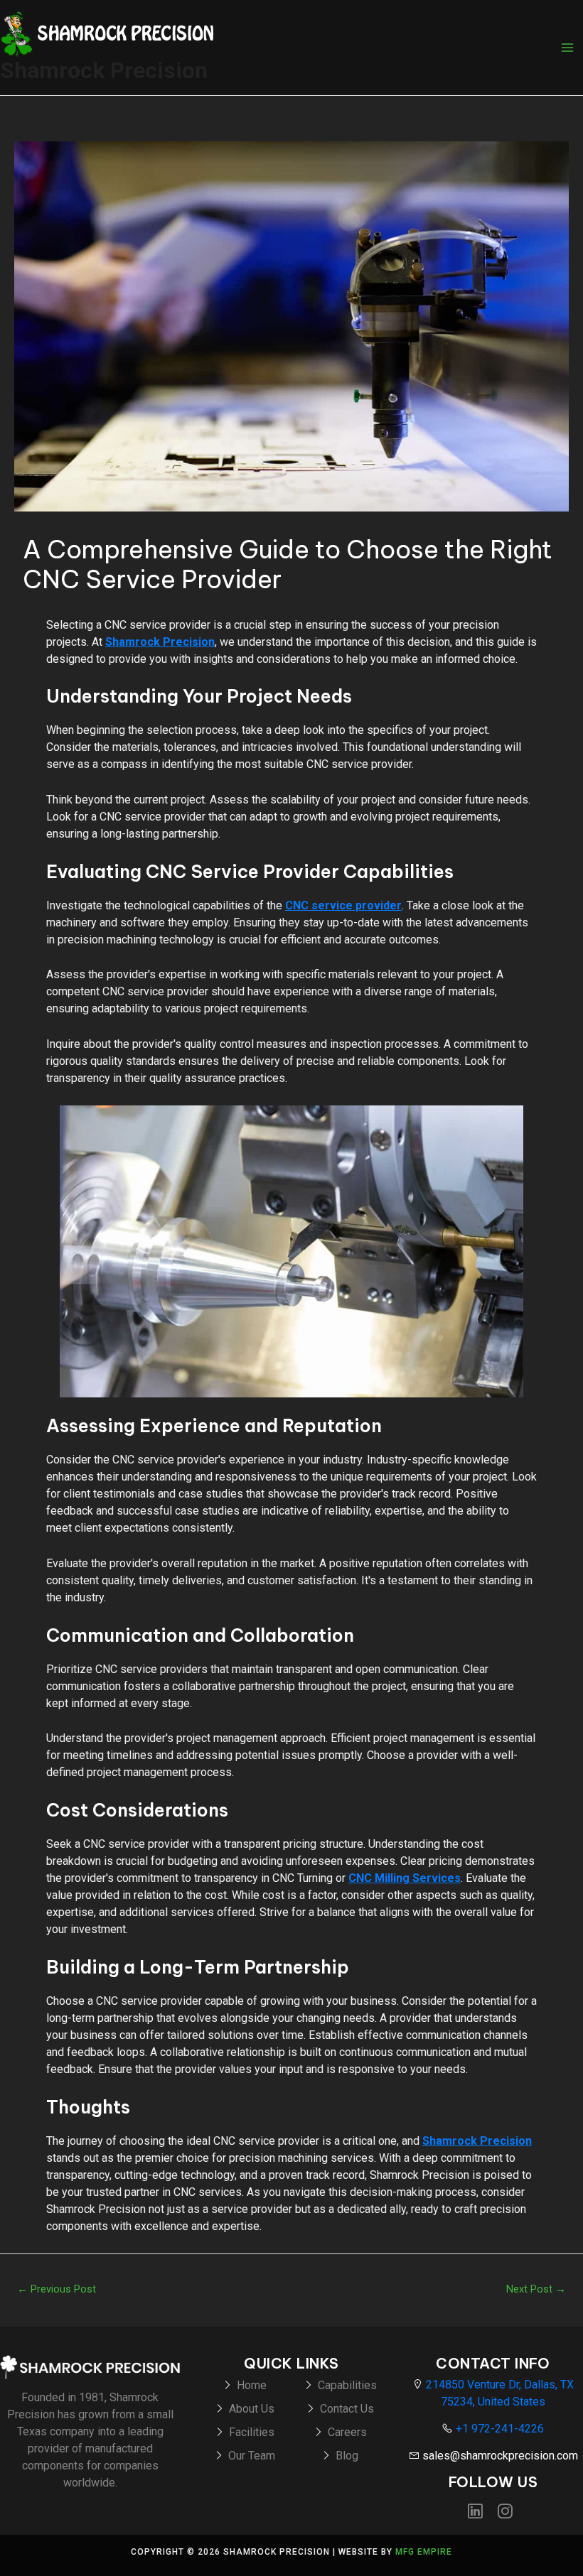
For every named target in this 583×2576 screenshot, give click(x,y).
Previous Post (57, 2289)
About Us (252, 2409)
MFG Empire (424, 2552)
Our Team (252, 2456)
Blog (347, 2456)
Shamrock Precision (104, 70)
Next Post (536, 2289)
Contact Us (347, 2409)
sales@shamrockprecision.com (499, 2456)
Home (252, 2385)
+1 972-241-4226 (498, 2429)
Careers (347, 2432)
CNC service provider (343, 905)
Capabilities (347, 2385)
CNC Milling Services (405, 1878)
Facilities (252, 2432)
